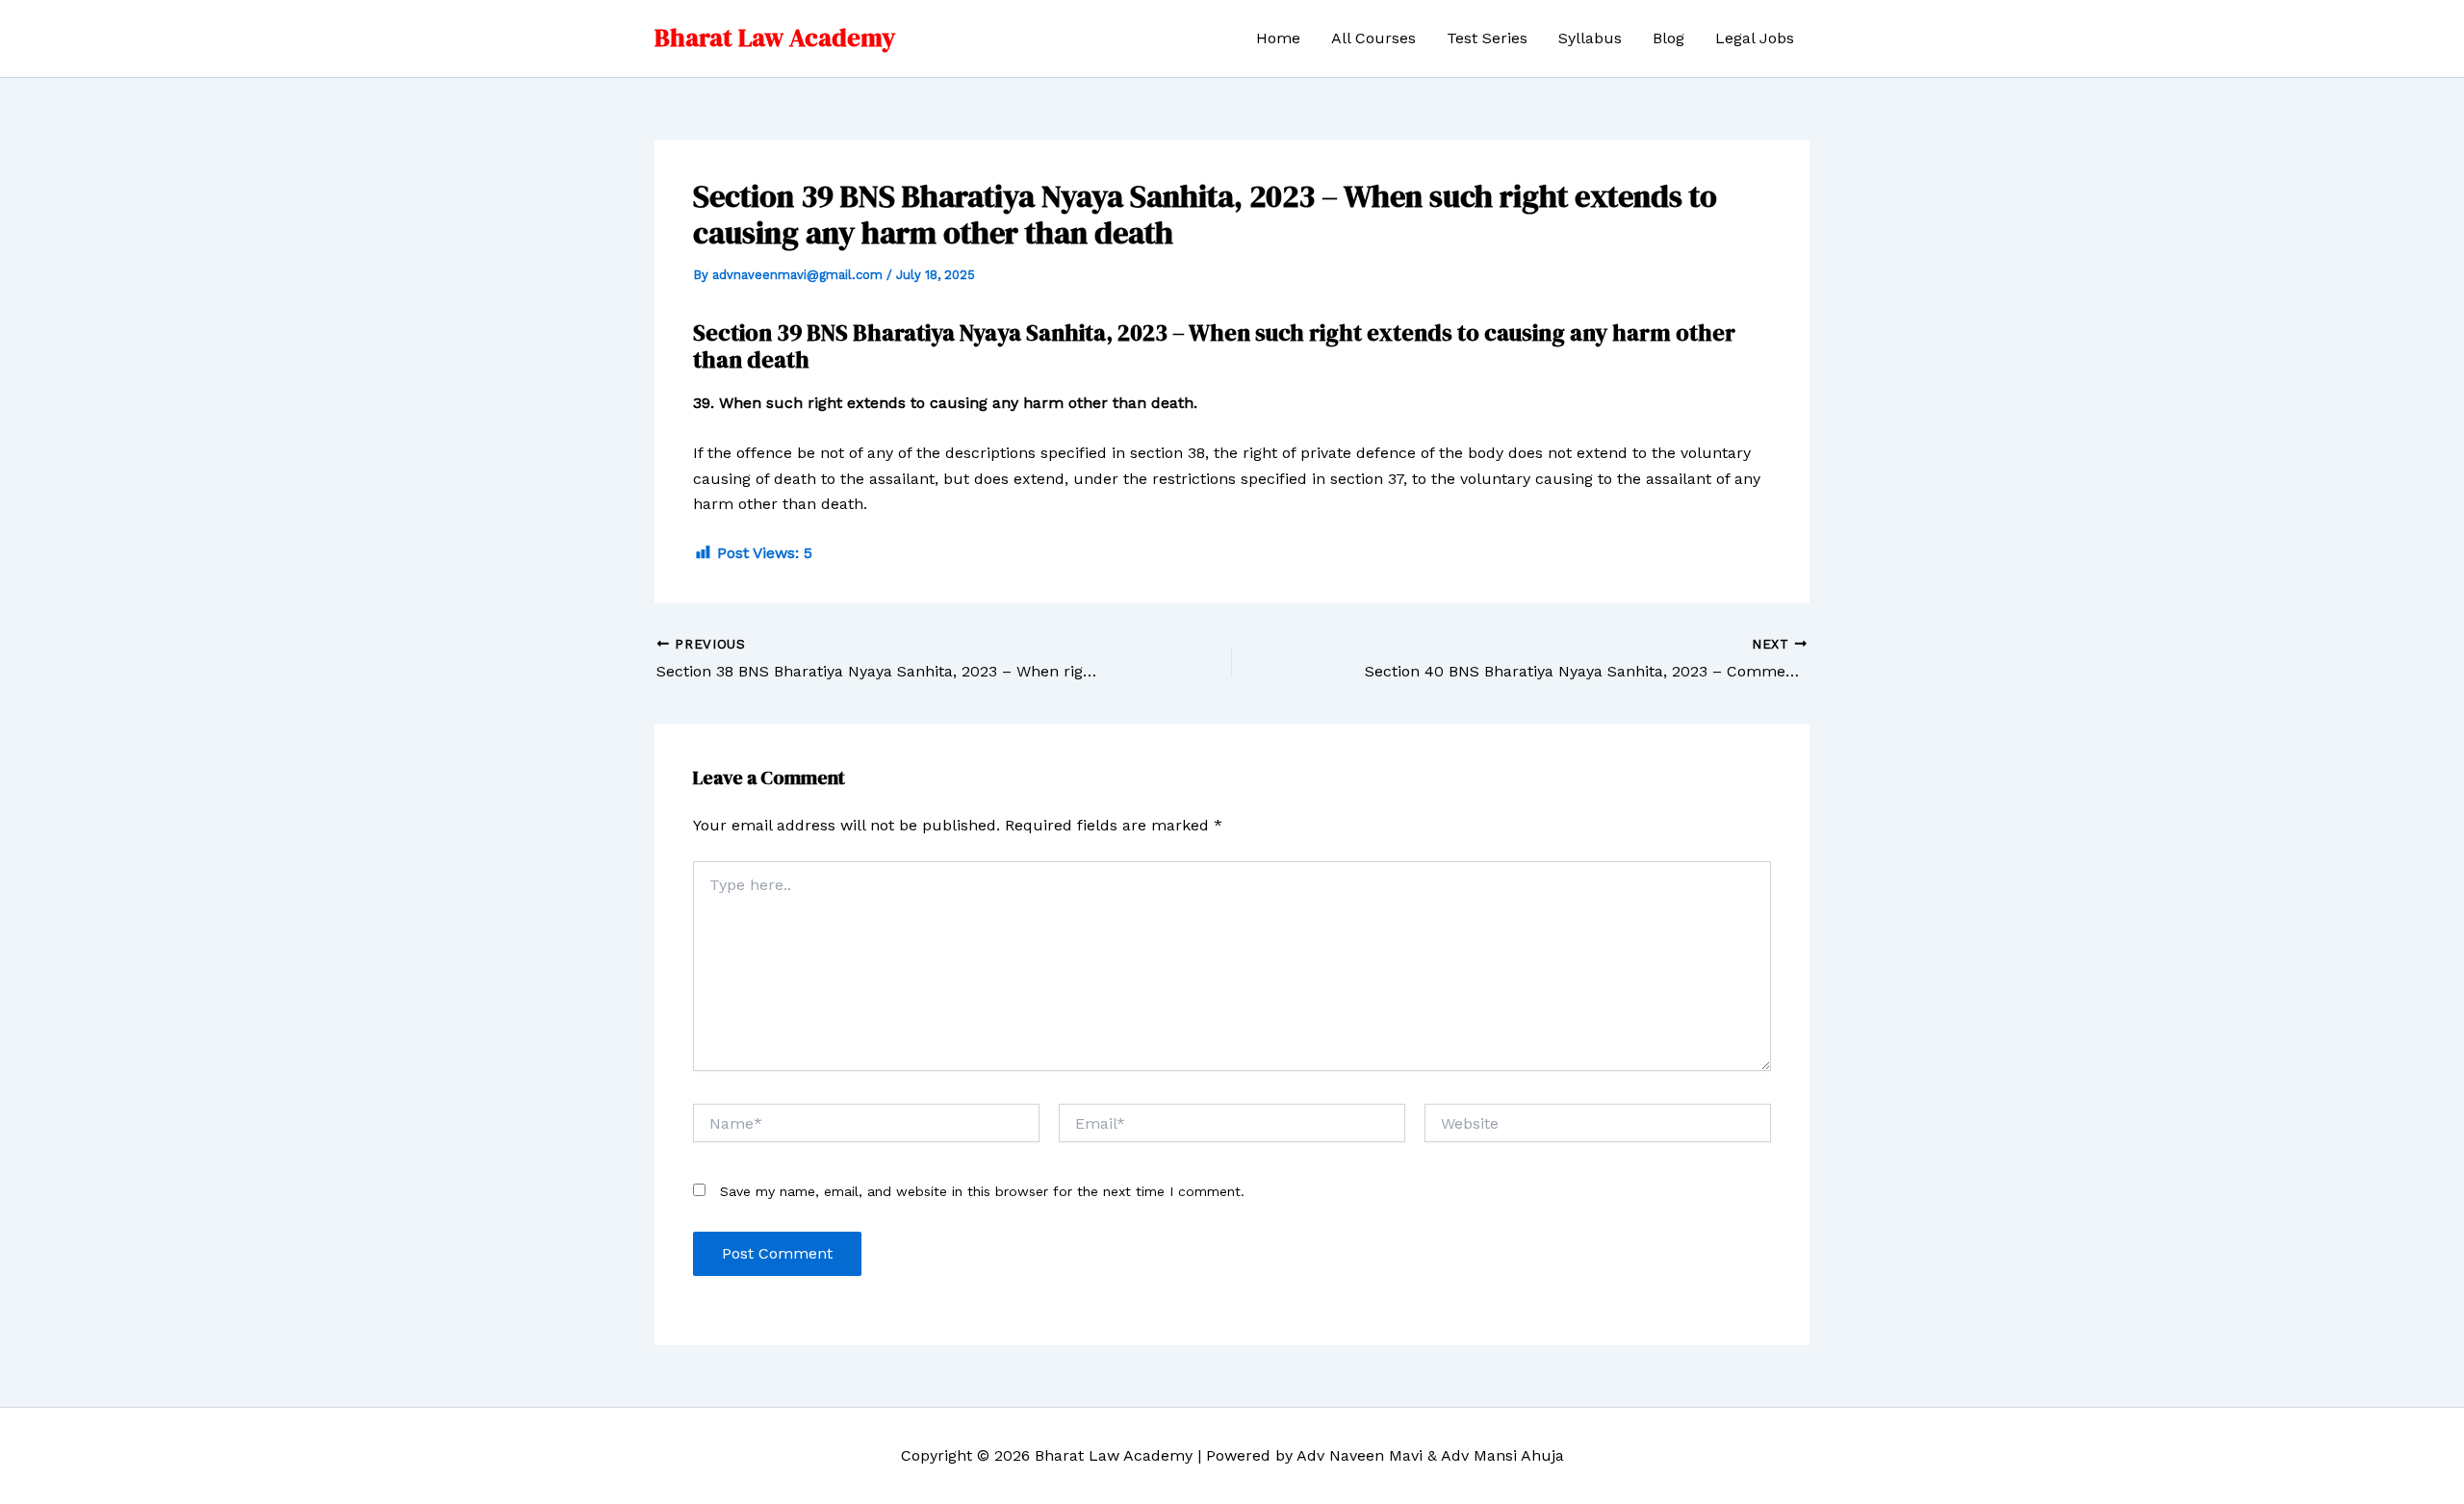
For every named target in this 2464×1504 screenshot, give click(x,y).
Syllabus (1590, 38)
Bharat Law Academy (775, 38)
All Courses (1373, 38)
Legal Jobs (1755, 38)
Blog (1668, 38)
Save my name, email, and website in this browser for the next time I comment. (982, 1191)
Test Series (1487, 38)
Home (1278, 38)
